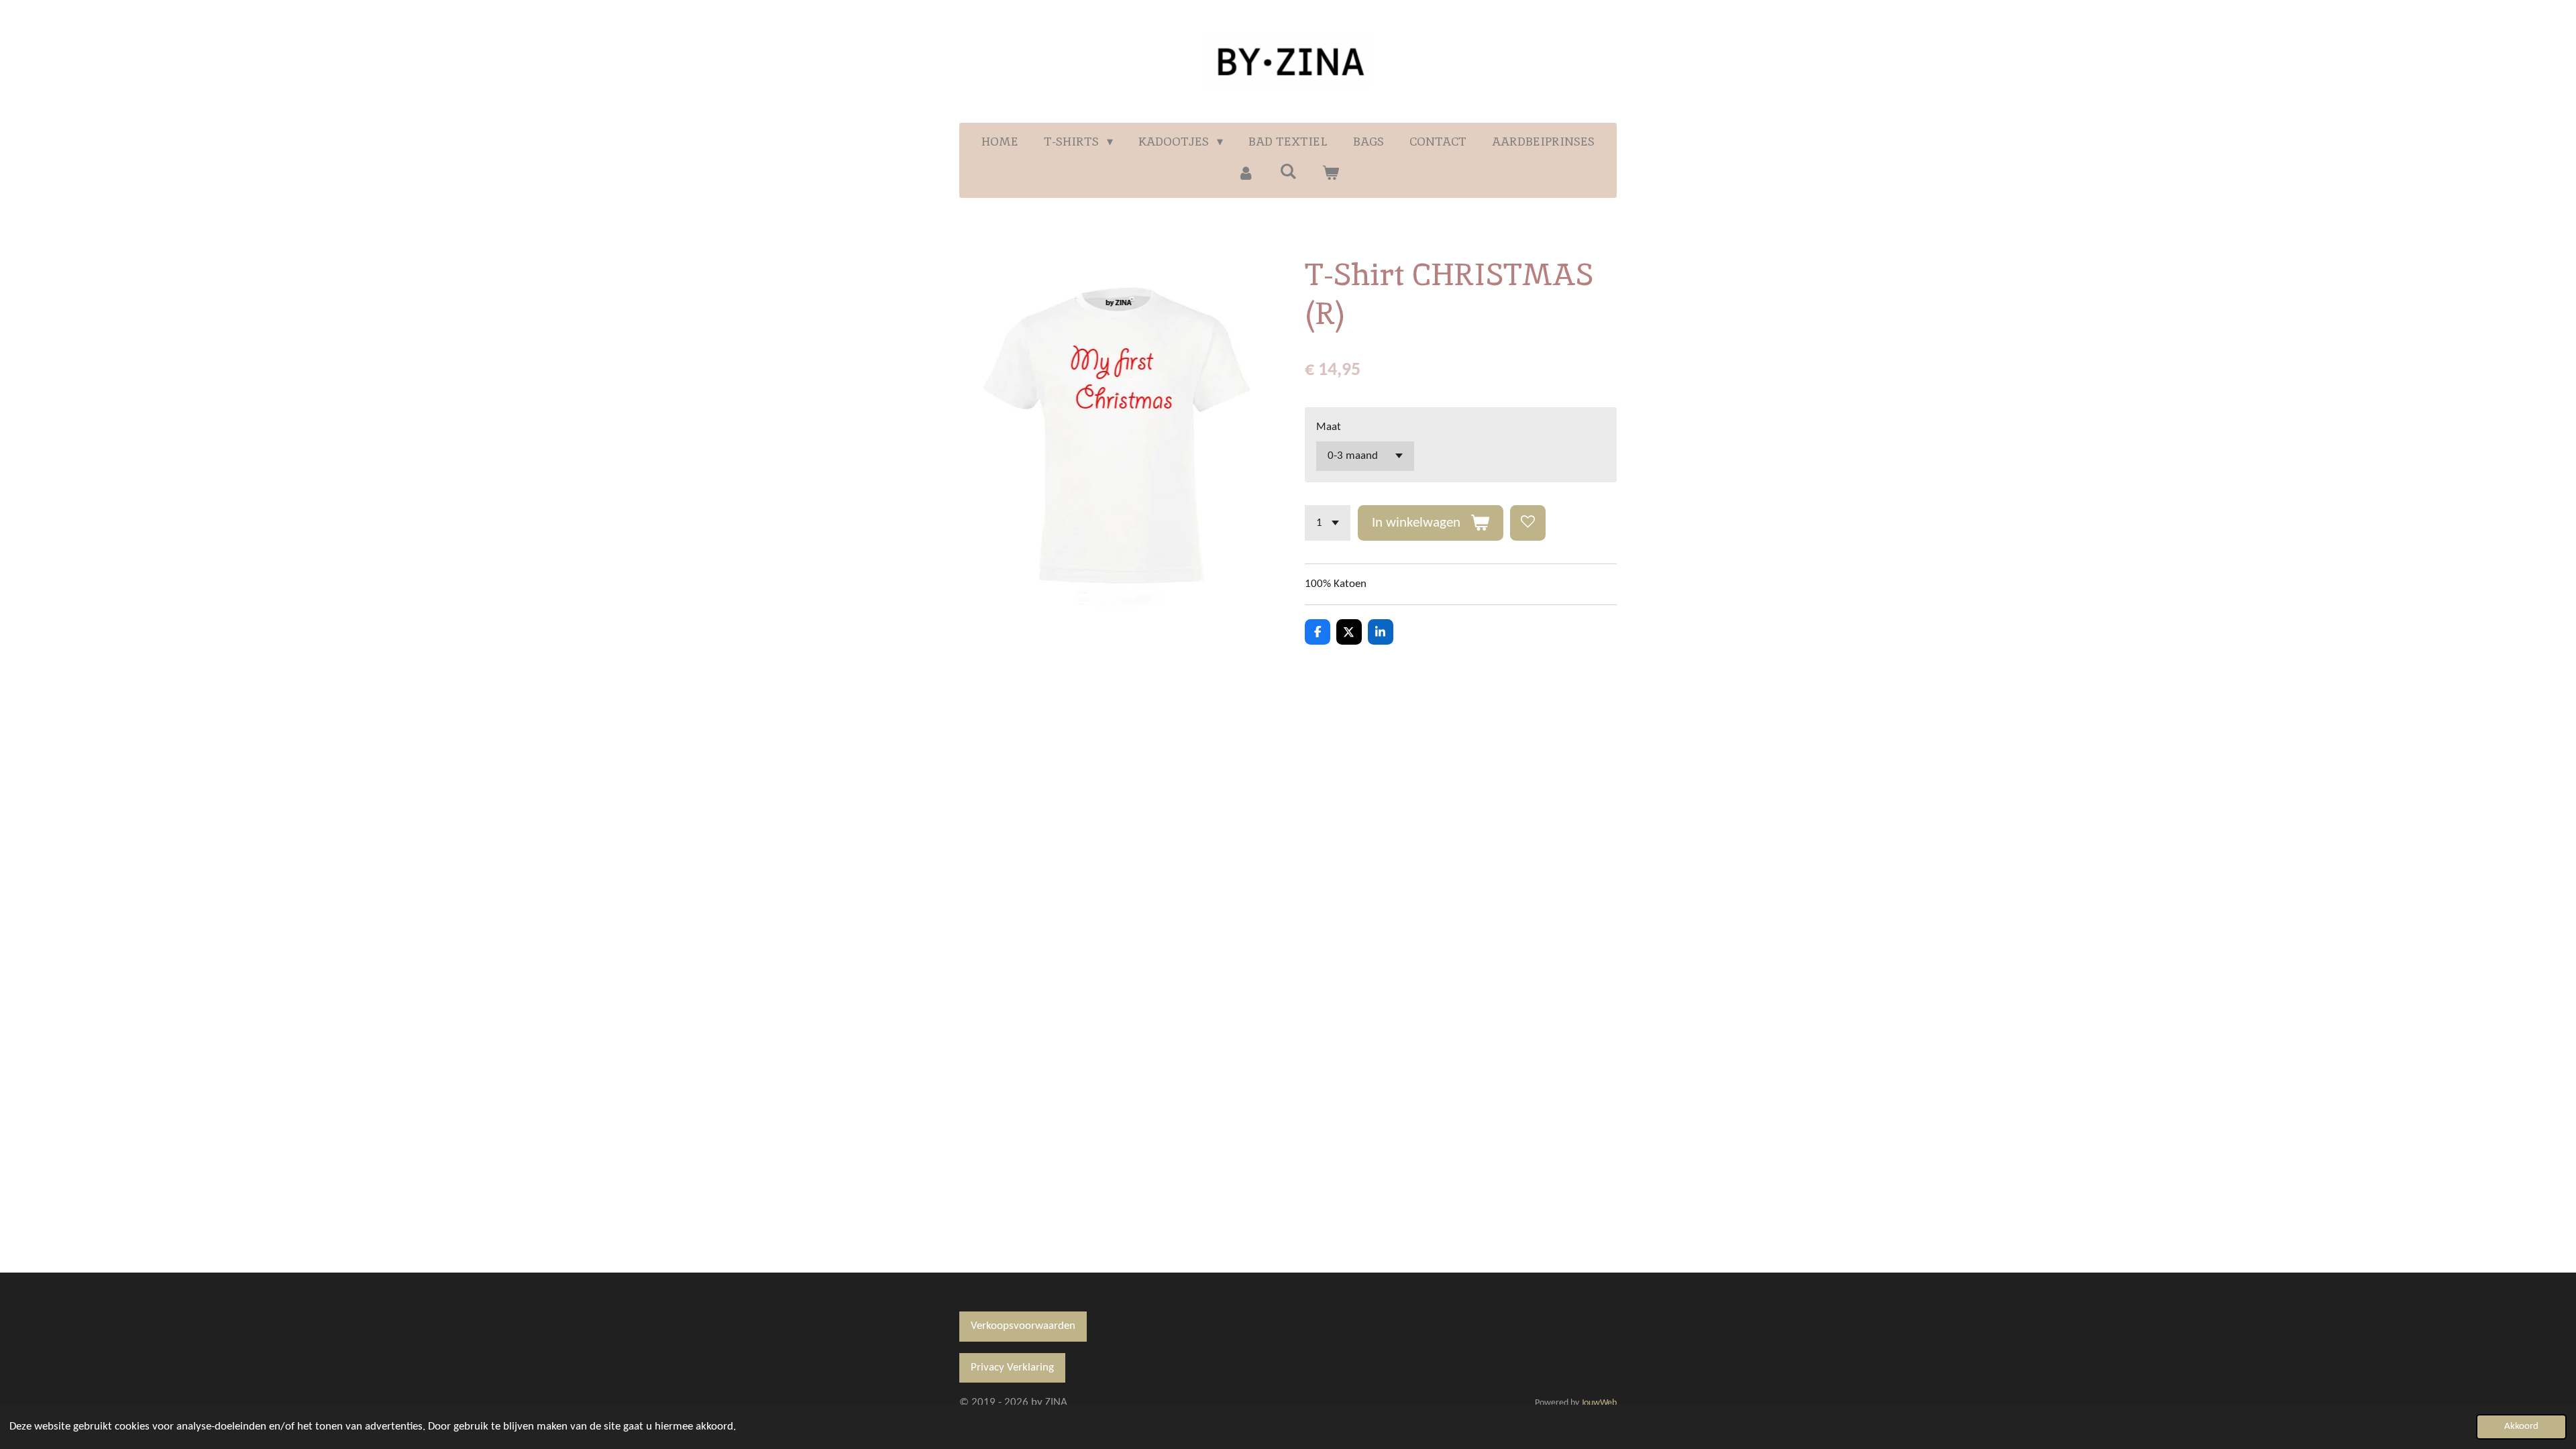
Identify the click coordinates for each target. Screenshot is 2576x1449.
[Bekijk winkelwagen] (1331, 173)
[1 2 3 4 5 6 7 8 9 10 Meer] (1328, 523)
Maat (1329, 427)
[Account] (1245, 173)
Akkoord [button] (2521, 1427)
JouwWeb (1599, 1403)
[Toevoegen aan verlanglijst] (1528, 523)
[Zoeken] (1288, 171)
